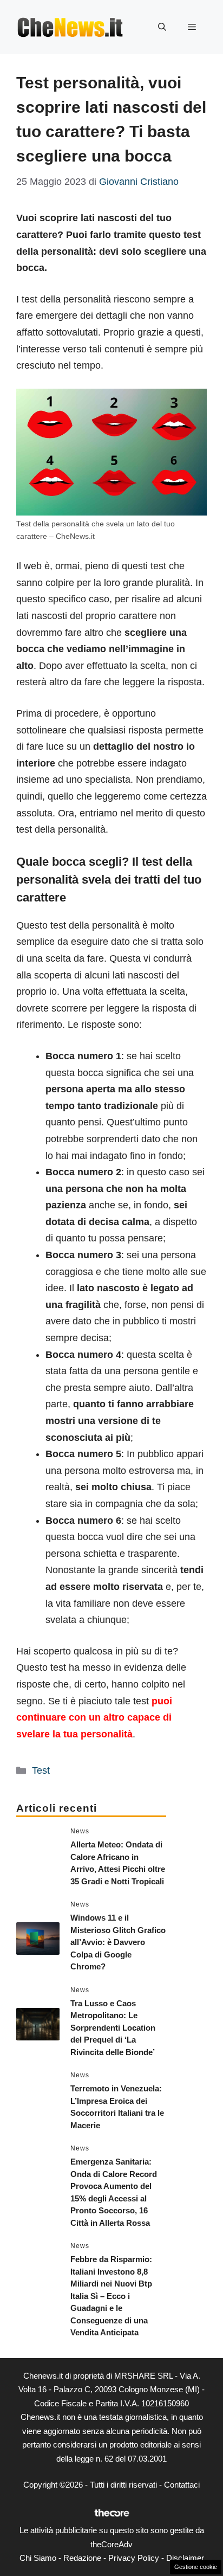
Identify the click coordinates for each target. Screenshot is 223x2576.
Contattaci (182, 2485)
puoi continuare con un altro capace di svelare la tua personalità (94, 1718)
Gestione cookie (196, 2567)
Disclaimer (185, 2558)
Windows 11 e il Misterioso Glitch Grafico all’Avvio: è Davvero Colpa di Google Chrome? (118, 1942)
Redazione (82, 2558)
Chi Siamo (38, 2558)
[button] (162, 27)
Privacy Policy (134, 2558)
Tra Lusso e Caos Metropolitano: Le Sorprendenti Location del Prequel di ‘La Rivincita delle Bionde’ (113, 2028)
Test (41, 1770)
